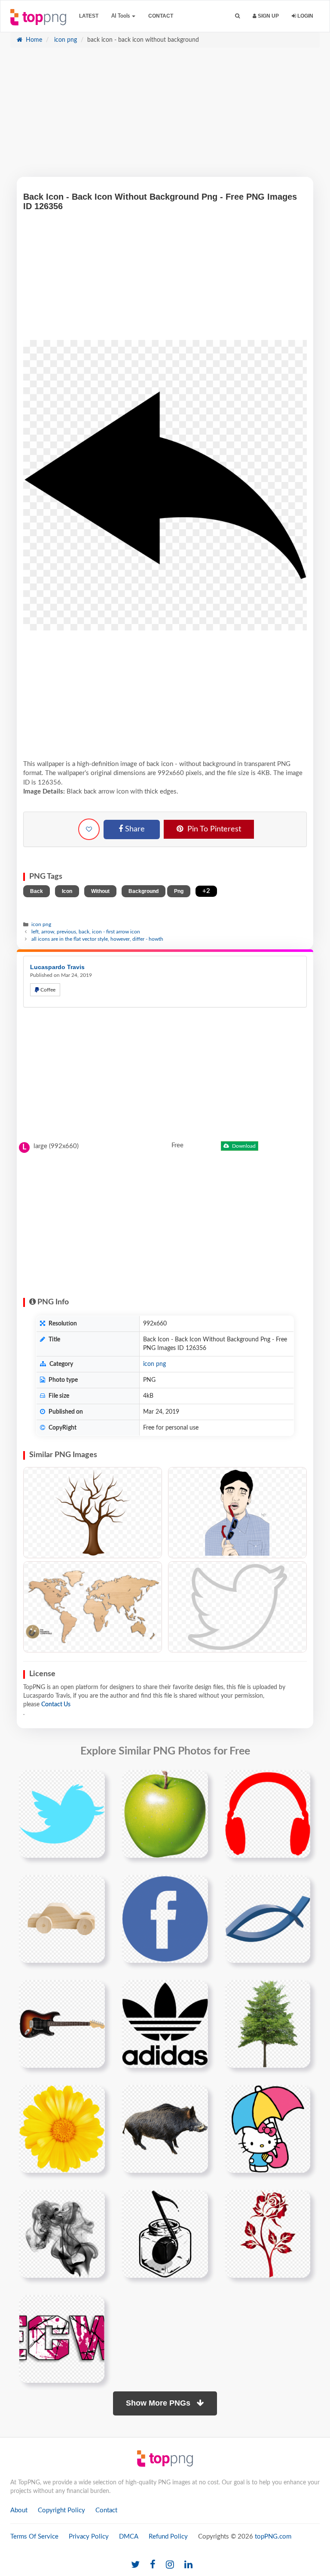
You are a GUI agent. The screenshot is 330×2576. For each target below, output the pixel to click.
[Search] (237, 16)
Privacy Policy (89, 2537)
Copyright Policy (61, 2510)
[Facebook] (153, 2565)
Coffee (47, 990)
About (19, 2510)
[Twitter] (135, 2565)
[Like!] (89, 829)
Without (100, 891)
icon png (65, 40)
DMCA (129, 2537)
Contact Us (56, 1705)
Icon (67, 891)
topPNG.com (273, 2537)
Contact (161, 16)
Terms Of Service (34, 2537)
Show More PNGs (159, 2403)
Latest (89, 16)
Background (144, 891)
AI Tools (121, 16)
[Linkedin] (188, 2565)
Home (33, 40)
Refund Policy (168, 2537)
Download (243, 1146)
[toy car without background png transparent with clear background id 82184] (62, 1919)
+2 (206, 891)
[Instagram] (170, 2565)
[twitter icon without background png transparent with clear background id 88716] (62, 1814)
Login (305, 16)
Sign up (268, 16)
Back (37, 891)
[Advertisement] (165, 117)
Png (179, 891)
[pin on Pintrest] (93, 1782)
